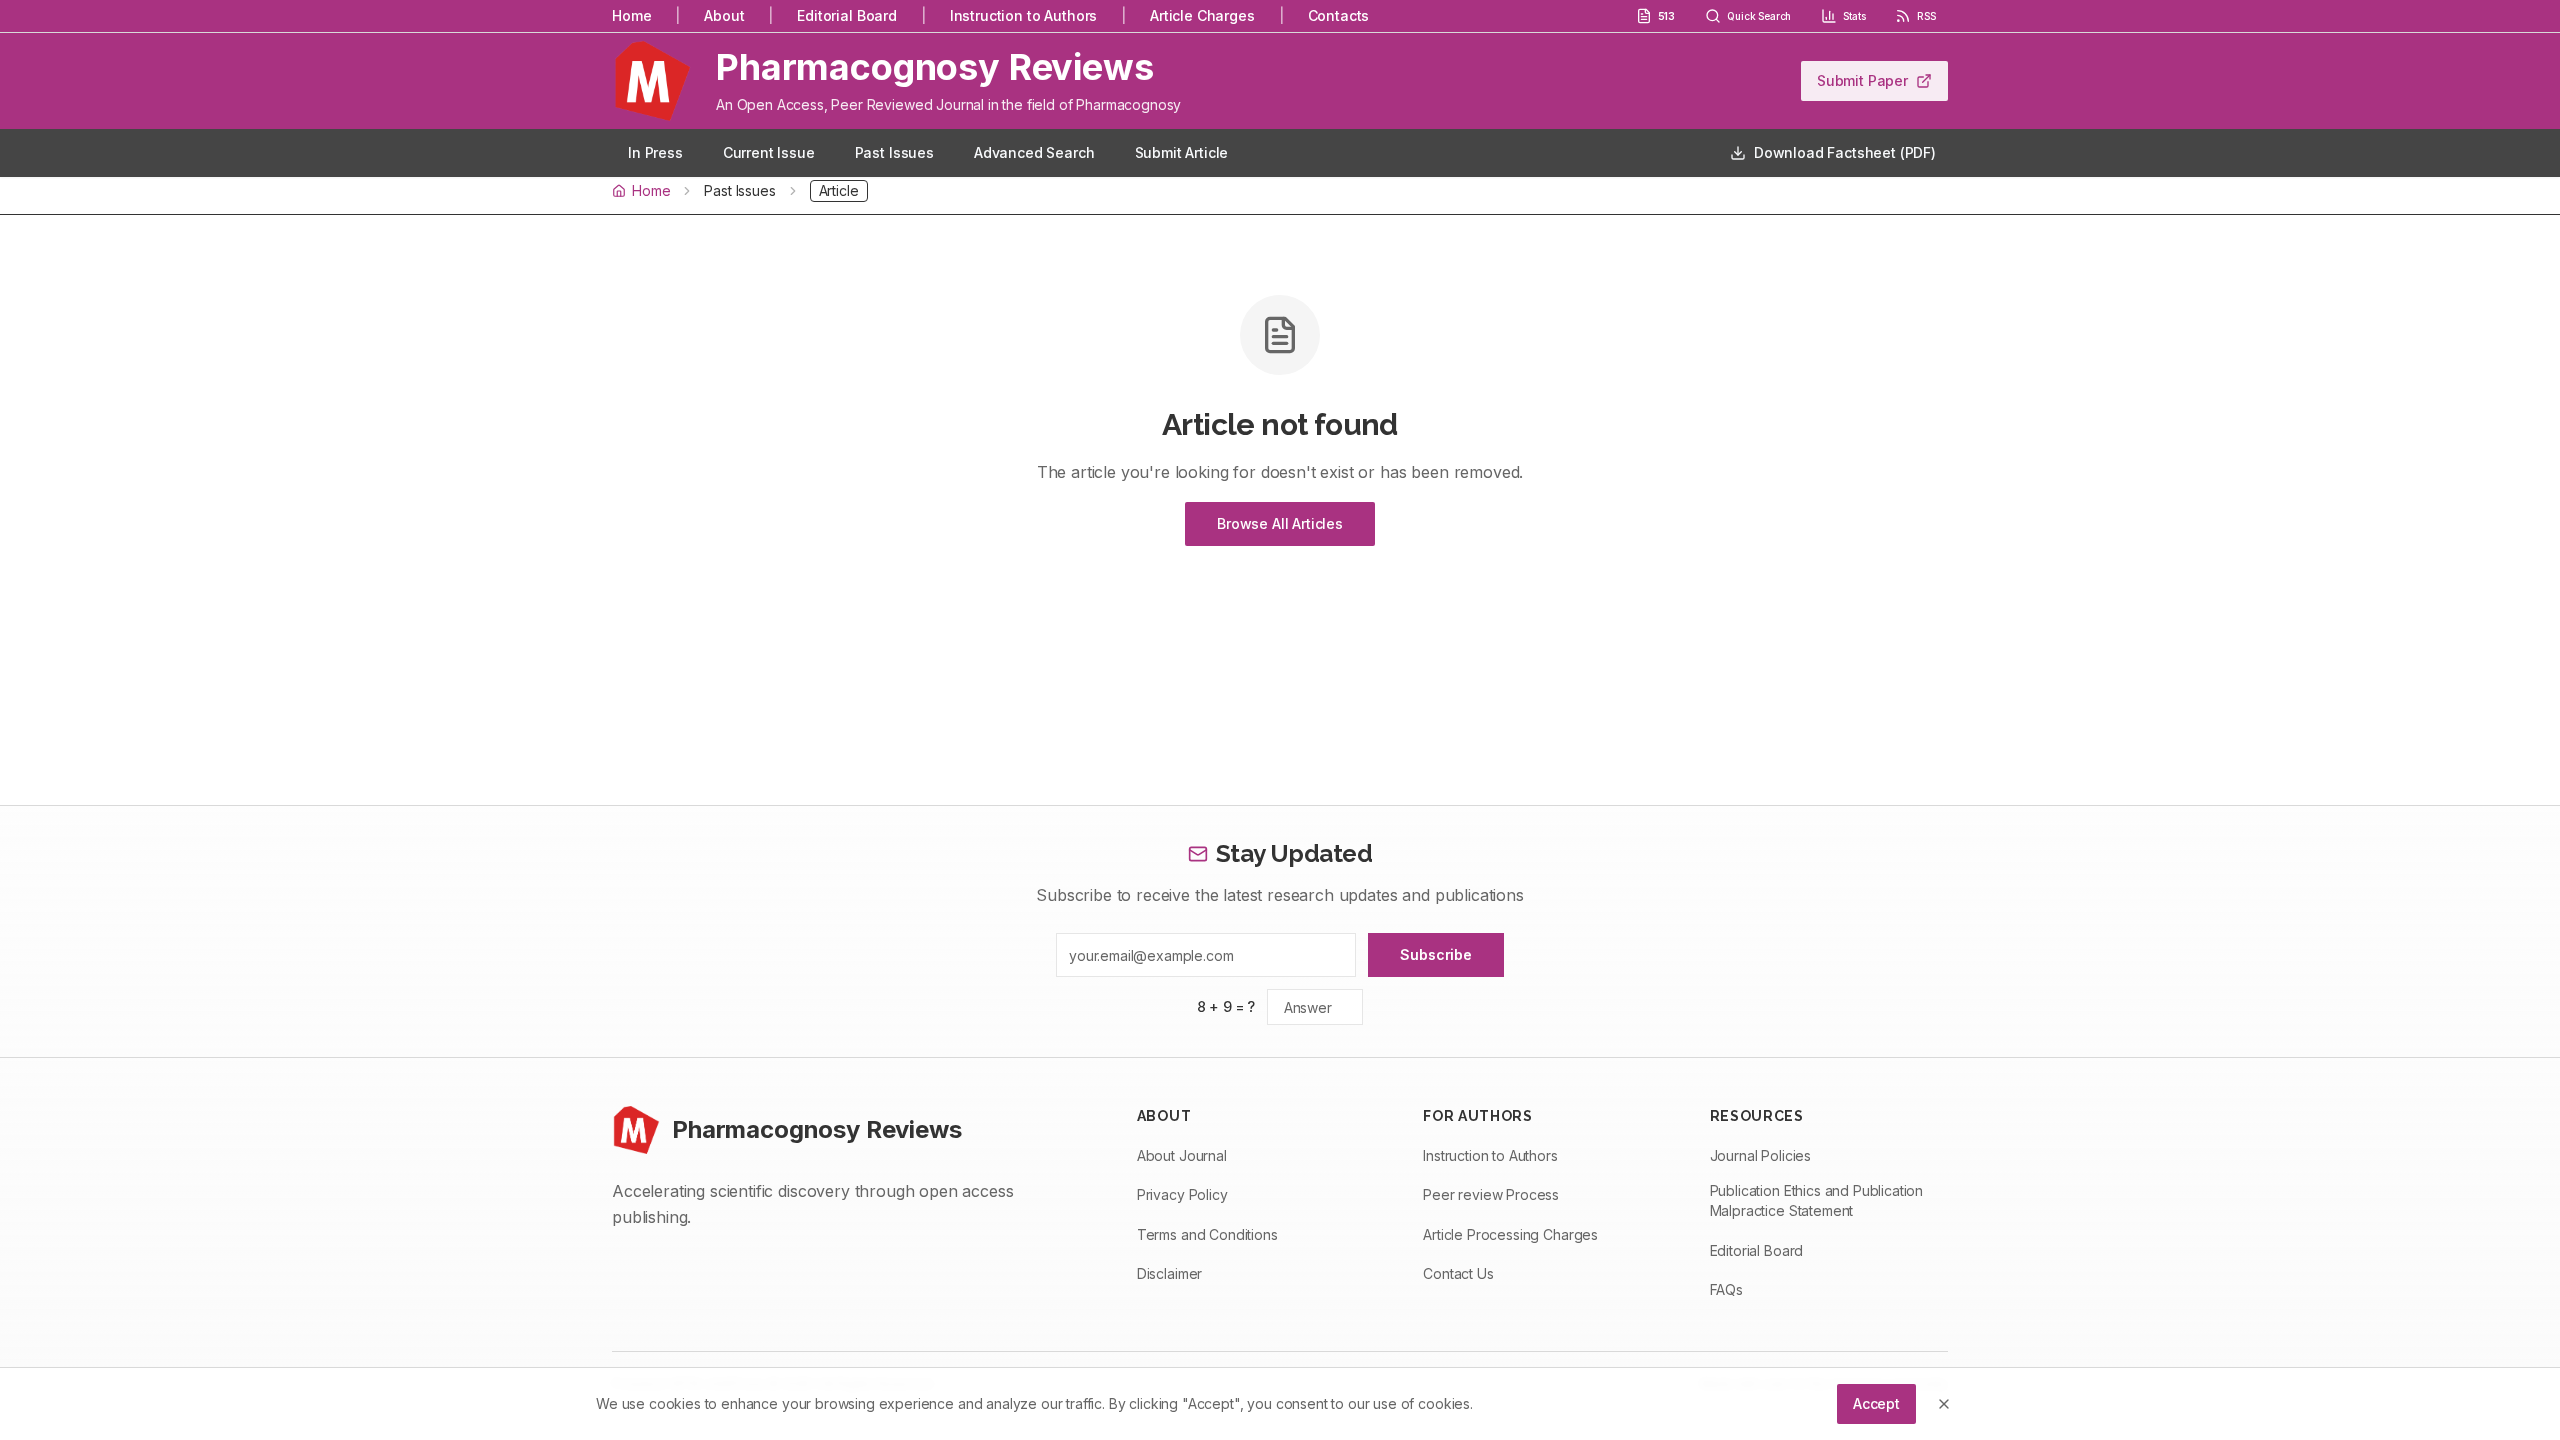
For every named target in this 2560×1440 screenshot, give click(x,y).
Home (631, 15)
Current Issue (769, 152)
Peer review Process (1491, 1194)
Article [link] (839, 190)
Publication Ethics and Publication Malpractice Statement (1817, 1200)
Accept (1876, 1403)
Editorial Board (847, 15)
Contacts (1339, 15)
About (724, 15)
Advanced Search (1034, 152)
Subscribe (1436, 954)
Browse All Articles (1280, 523)
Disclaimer (1169, 1273)
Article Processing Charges (1510, 1234)
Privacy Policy (1182, 1194)
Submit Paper (1862, 80)
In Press (655, 152)
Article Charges (1202, 15)
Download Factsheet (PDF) (1845, 152)
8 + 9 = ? (1226, 1006)
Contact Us (1458, 1273)
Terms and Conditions (1207, 1234)
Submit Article (1182, 152)
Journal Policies (1760, 1155)
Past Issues (894, 152)
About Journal (1182, 1155)
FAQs (1726, 1289)
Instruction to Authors (1023, 15)
